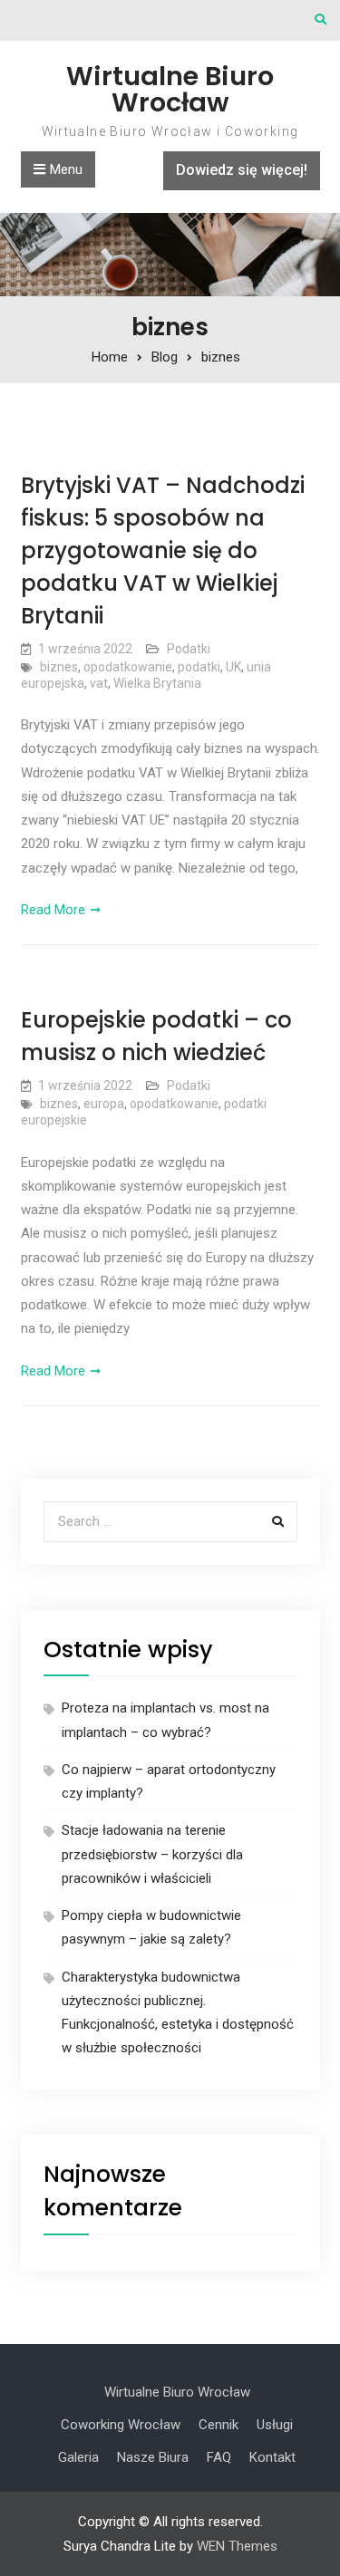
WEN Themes (237, 2546)
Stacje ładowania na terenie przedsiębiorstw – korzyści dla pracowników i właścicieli (152, 1854)
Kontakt (272, 2457)
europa (104, 1104)
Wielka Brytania (157, 683)
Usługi (275, 2425)
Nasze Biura (153, 2457)
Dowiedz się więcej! (242, 170)
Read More (53, 910)
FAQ (219, 2457)
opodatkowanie (128, 667)
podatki (199, 667)
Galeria (78, 2457)
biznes (59, 667)
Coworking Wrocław (121, 2425)
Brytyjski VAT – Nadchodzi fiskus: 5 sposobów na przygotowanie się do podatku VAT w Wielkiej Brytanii (163, 550)
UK (233, 667)
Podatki (189, 649)
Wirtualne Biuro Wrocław (170, 89)
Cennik (219, 2425)
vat (99, 683)
